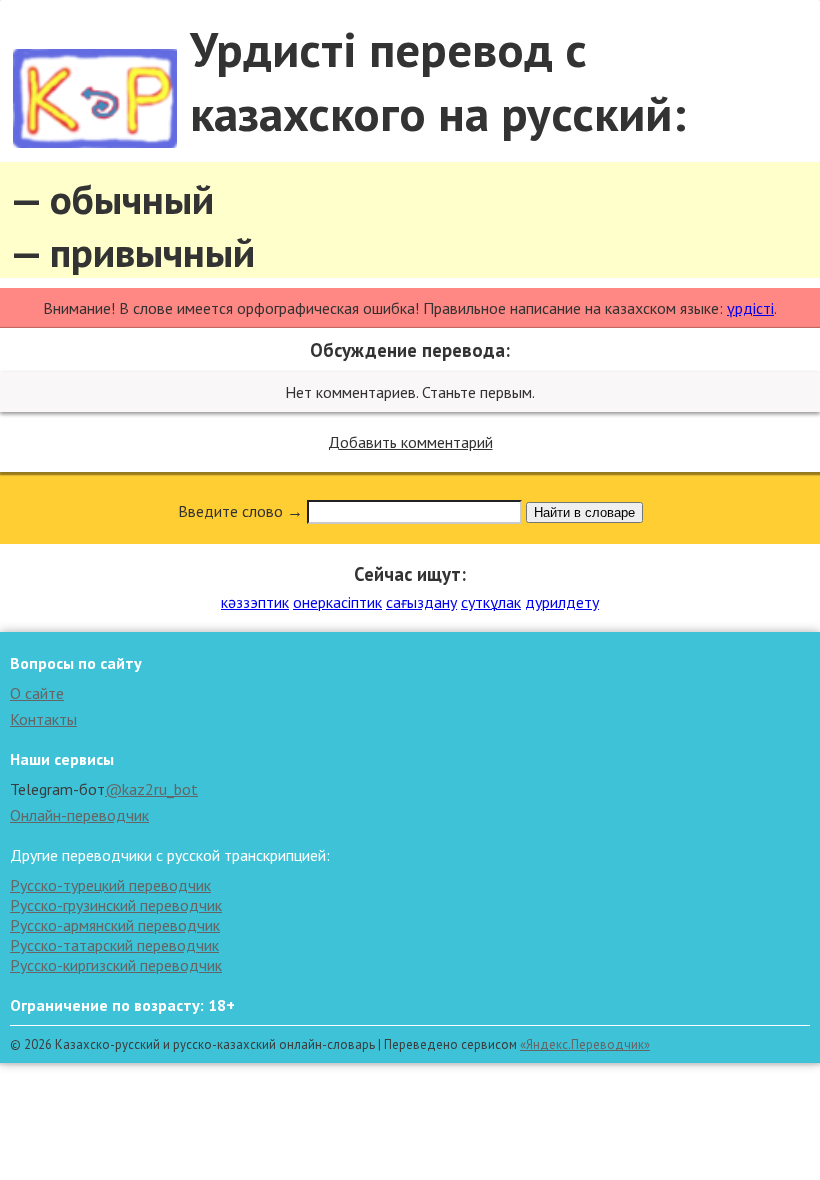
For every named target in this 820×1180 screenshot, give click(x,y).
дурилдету (562, 602)
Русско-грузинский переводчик (116, 905)
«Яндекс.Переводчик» (585, 1044)
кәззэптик (255, 602)
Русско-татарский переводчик (114, 945)
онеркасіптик (337, 602)
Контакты (43, 719)
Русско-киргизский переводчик (116, 965)
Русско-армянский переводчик (115, 925)
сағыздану (421, 602)
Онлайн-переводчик (79, 815)
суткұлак (491, 602)
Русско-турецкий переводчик (110, 885)
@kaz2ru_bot (151, 789)
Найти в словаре (584, 512)
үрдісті (750, 308)
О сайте (37, 693)
